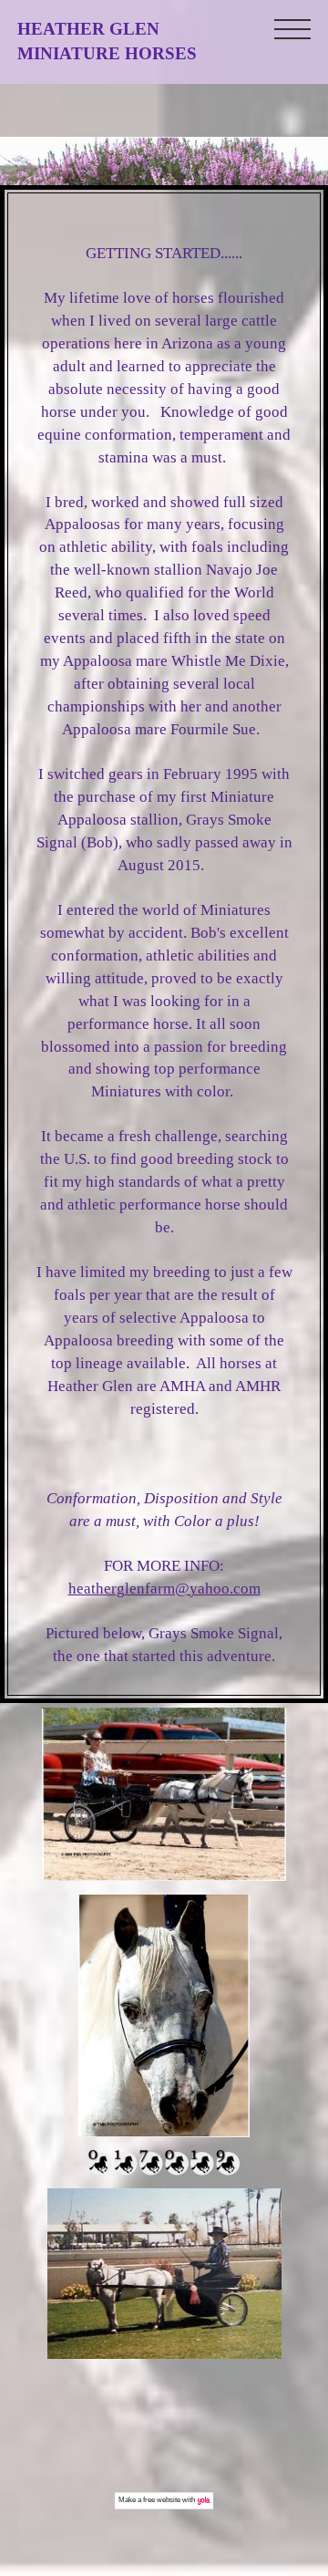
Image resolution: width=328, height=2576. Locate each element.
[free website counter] (164, 2171)
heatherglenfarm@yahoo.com (164, 1589)
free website (162, 2500)
